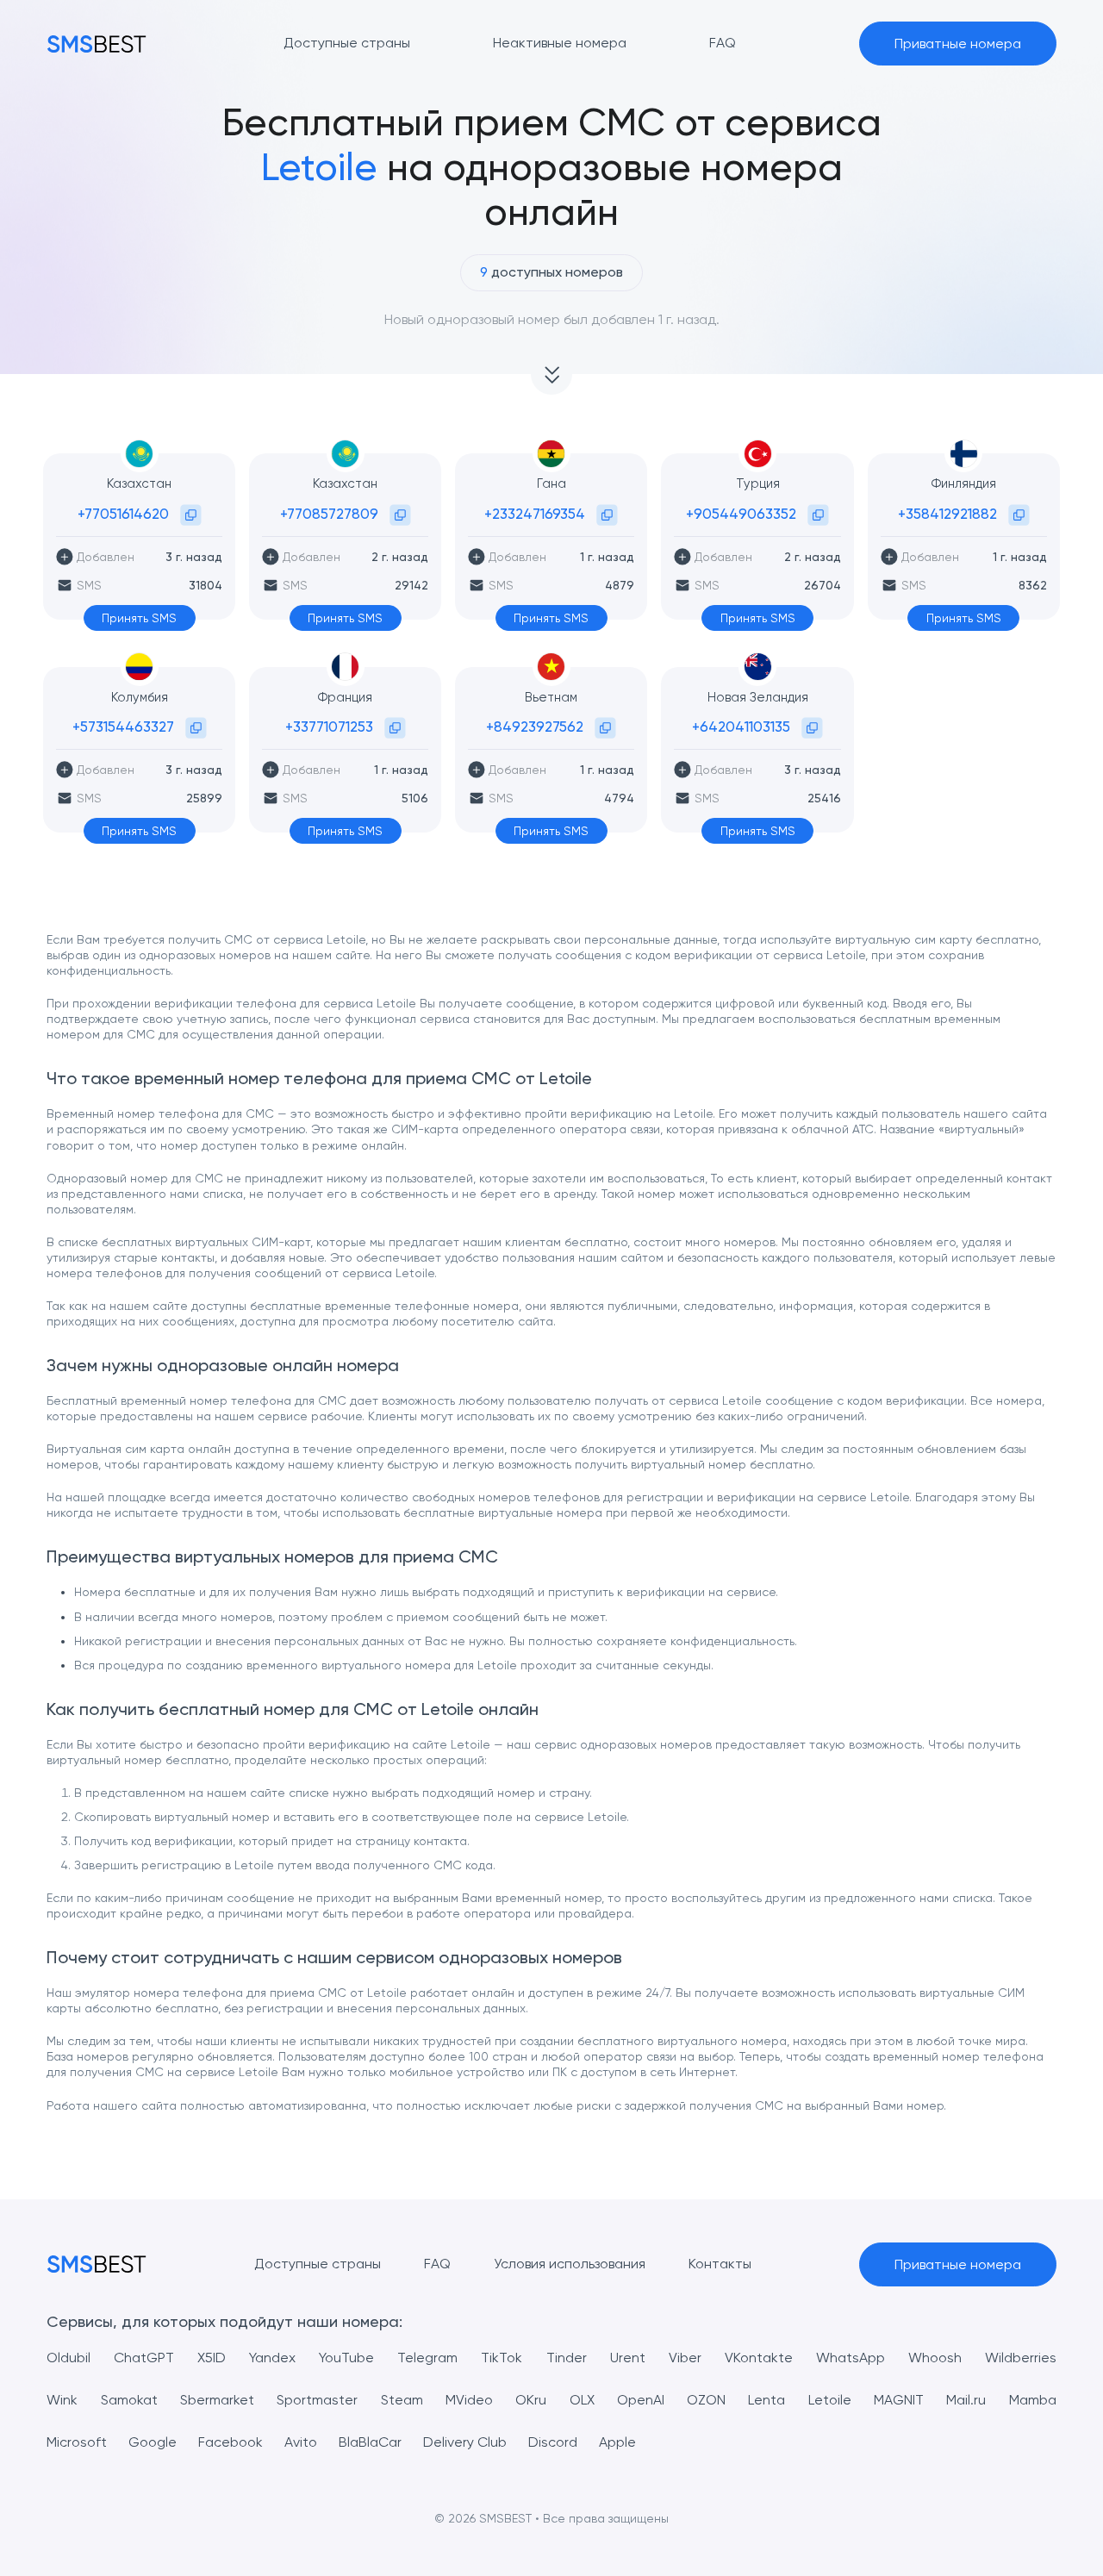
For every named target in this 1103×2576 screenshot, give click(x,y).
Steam (402, 2400)
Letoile (830, 2400)
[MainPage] (97, 44)
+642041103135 (741, 727)
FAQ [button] (723, 43)
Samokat (129, 2400)
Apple (617, 2442)
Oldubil (69, 2358)
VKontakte (759, 2358)
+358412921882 (947, 514)
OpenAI (641, 2400)
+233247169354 (535, 514)
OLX (582, 2400)
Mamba (1033, 2400)
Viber (685, 2358)
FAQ (437, 2264)
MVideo (469, 2400)
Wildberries (1021, 2358)
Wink (62, 2400)
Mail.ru (966, 2400)
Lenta (766, 2400)
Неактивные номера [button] (560, 43)
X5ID (212, 2358)
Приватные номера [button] (958, 44)
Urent (628, 2358)
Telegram (427, 2358)
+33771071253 (329, 727)
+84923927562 (535, 727)
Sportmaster (317, 2400)
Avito (301, 2442)
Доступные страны (318, 2264)
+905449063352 (741, 514)
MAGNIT (899, 2400)
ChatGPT (144, 2358)
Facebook (231, 2442)
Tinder (567, 2358)
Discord (553, 2442)
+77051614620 (123, 514)
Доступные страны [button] (347, 43)
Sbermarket (217, 2400)
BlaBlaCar (370, 2442)
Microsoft (77, 2442)
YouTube (346, 2358)
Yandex (272, 2358)
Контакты (720, 2264)
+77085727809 (329, 514)
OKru (531, 2400)
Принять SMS (139, 618)
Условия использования (570, 2264)
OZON (706, 2400)
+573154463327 (123, 727)
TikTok (502, 2358)
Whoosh (935, 2358)
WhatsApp (851, 2358)
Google (153, 2442)
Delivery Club (465, 2442)
